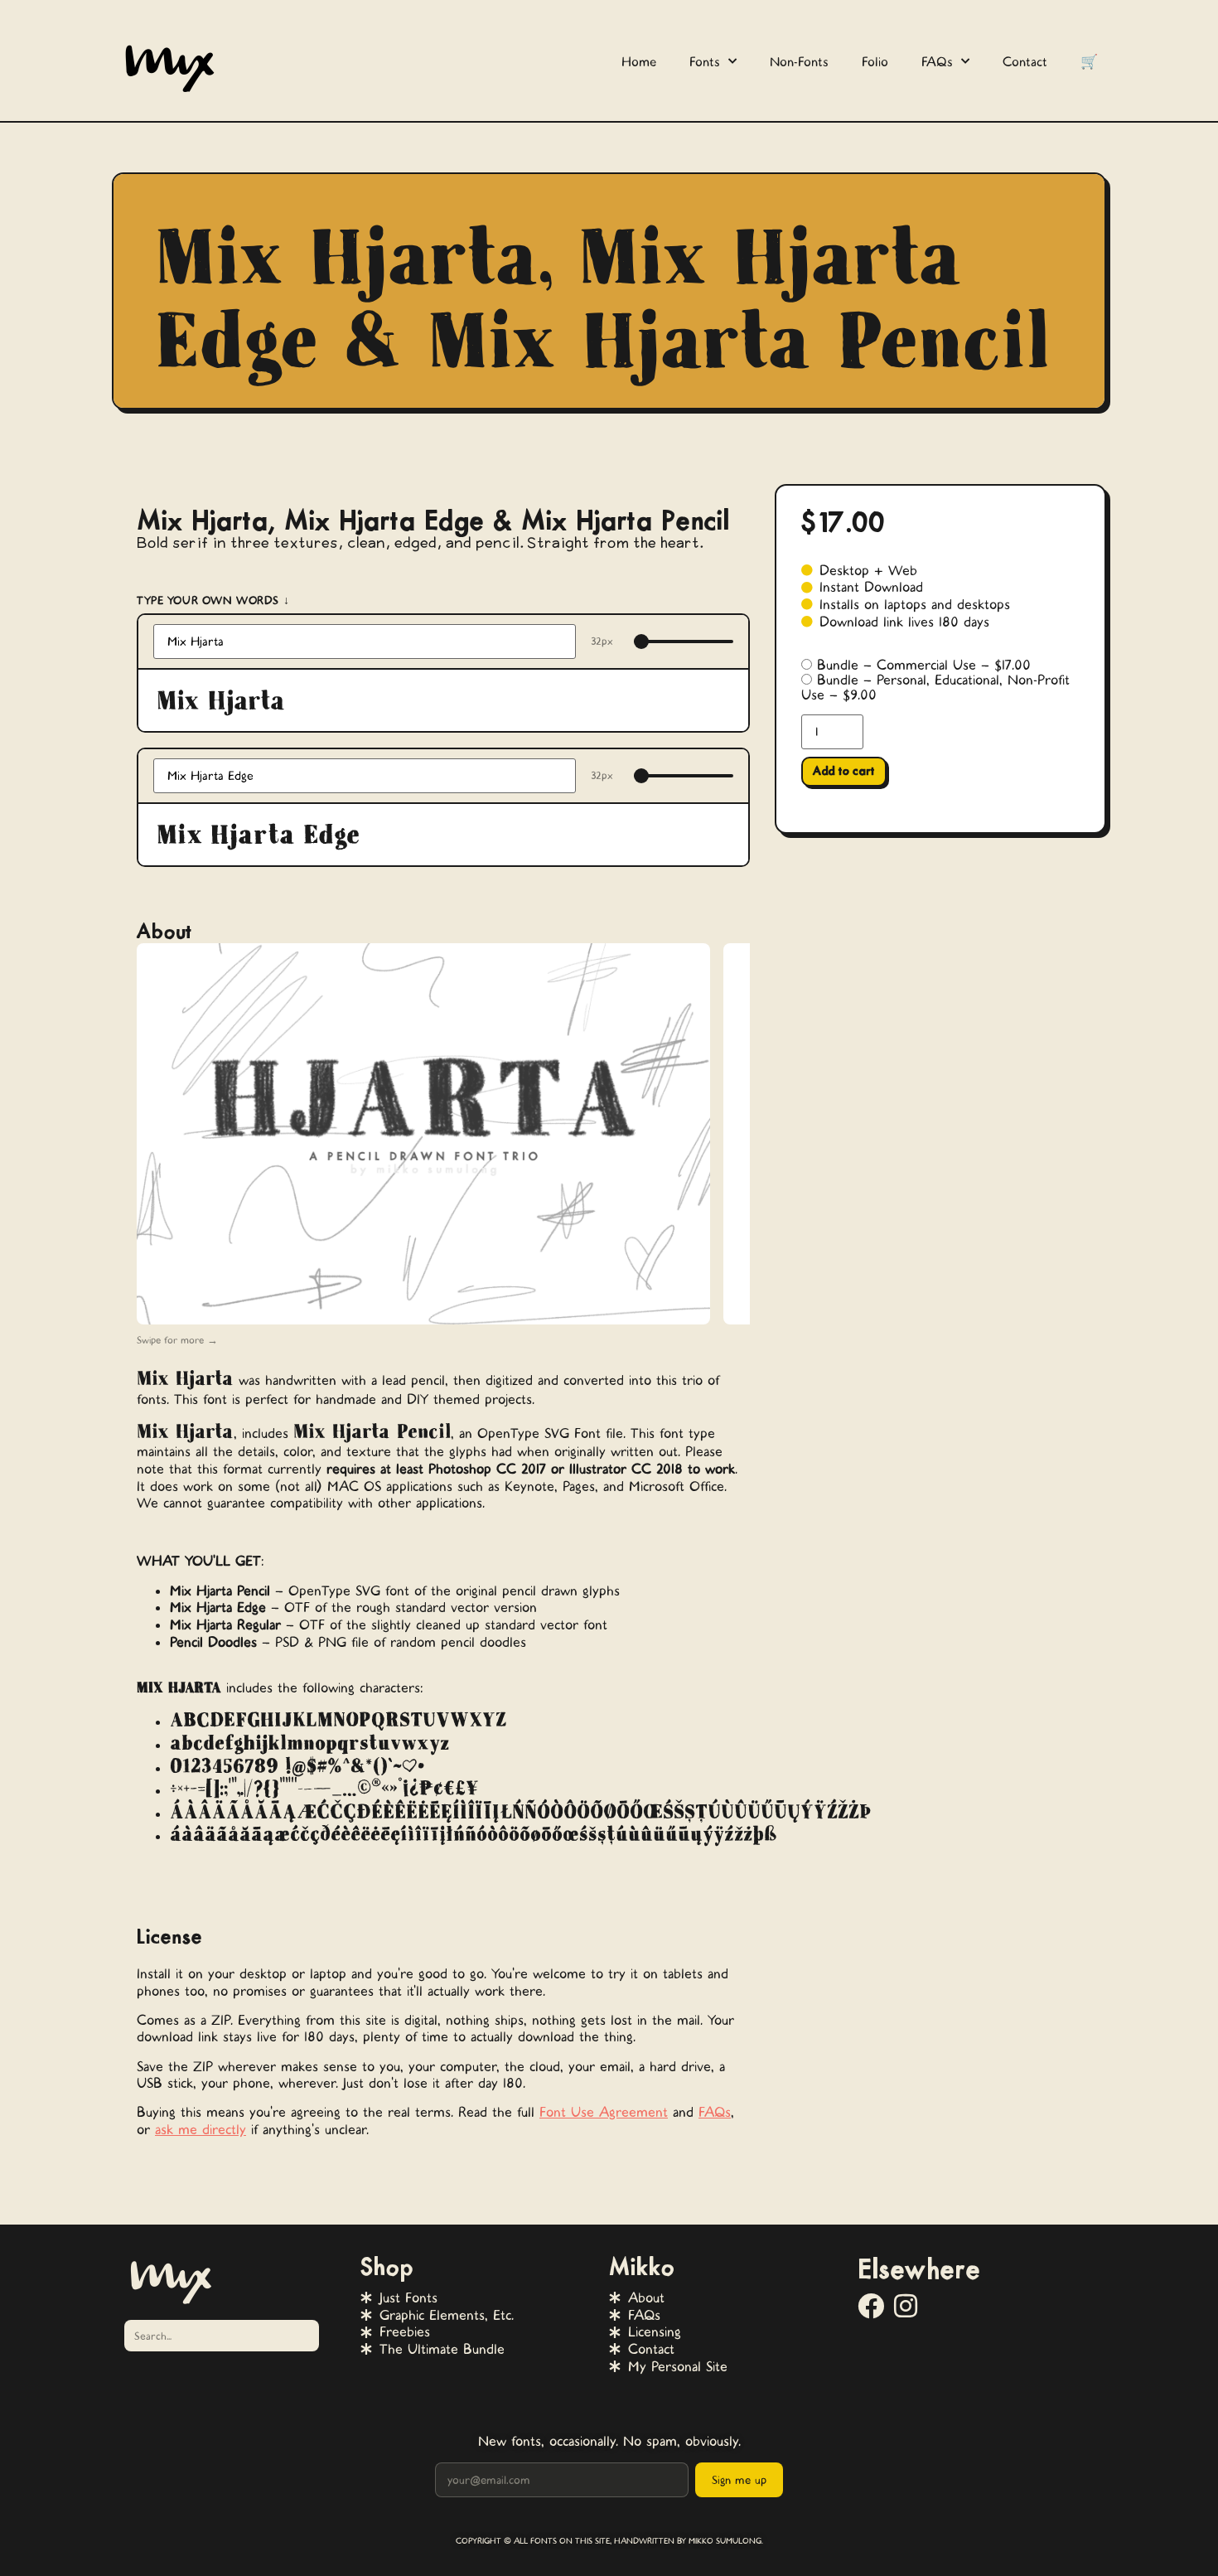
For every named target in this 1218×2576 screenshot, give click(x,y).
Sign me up (739, 2480)
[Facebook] (871, 2306)
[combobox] (222, 2336)
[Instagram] (906, 2306)
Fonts (705, 62)
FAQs (937, 62)
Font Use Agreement (604, 2112)
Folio (875, 62)
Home (639, 62)
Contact (1025, 62)
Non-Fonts (799, 62)
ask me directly (201, 2129)
